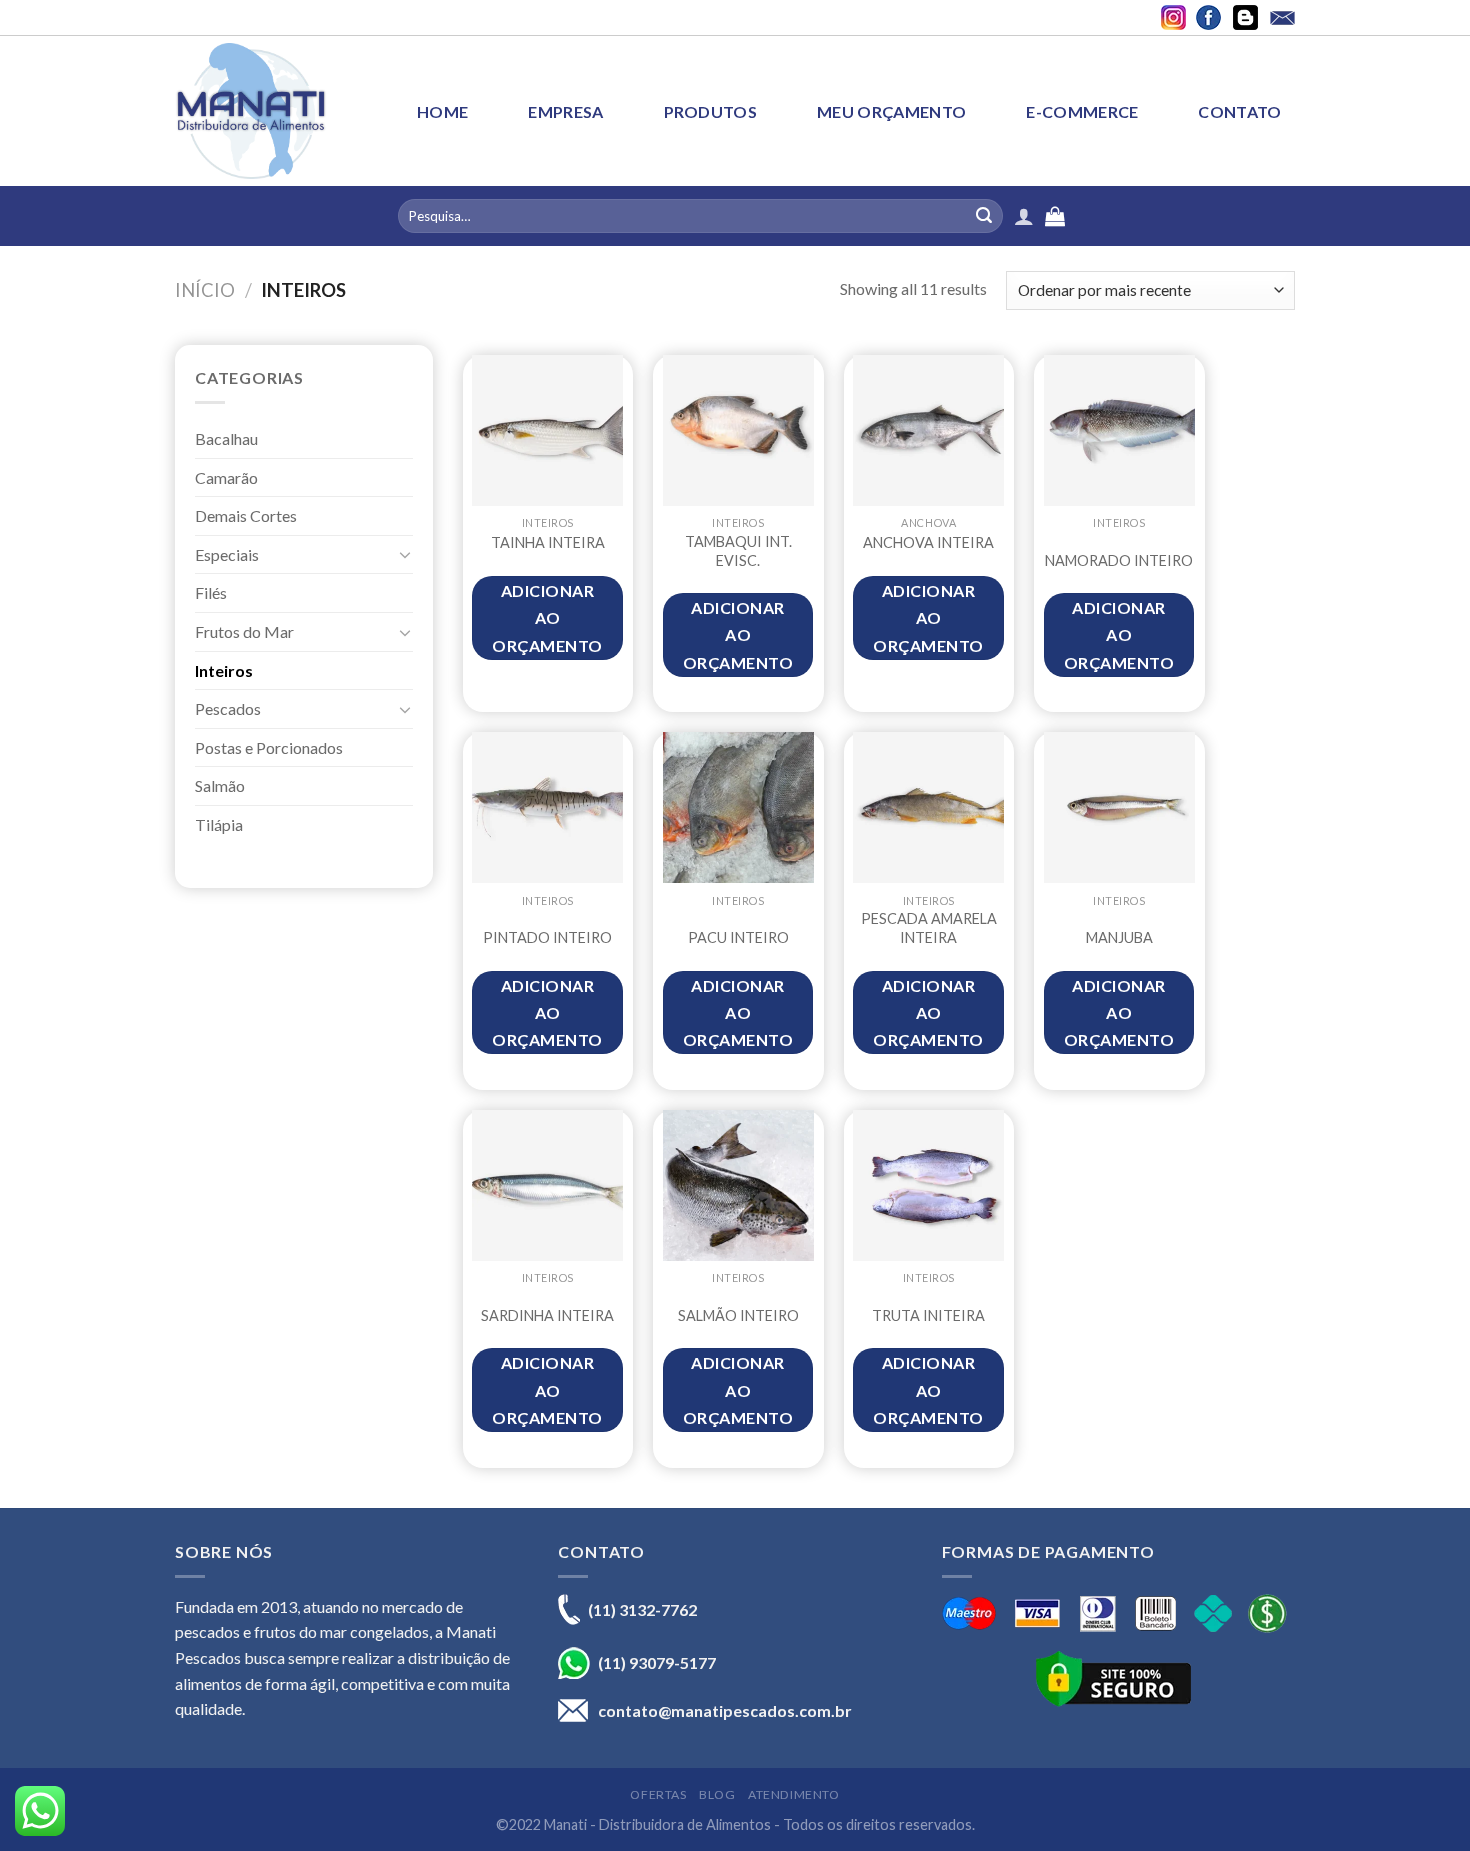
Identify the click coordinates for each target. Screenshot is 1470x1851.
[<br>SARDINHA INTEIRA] (547, 1185)
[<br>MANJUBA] (1119, 807)
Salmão (220, 785)
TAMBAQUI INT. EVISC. (738, 551)
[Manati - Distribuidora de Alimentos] (251, 110)
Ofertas (658, 1794)
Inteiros (224, 670)
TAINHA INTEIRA (548, 542)
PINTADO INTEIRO (547, 937)
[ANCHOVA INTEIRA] (928, 430)
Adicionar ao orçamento (547, 617)
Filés (211, 592)
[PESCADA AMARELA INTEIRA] (928, 807)
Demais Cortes (246, 515)
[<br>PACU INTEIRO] (738, 807)
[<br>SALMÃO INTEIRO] (738, 1185)
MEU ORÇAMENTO (891, 111)
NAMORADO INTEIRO (1119, 560)
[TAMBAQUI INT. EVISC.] (738, 430)
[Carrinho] (1285, 216)
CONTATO (1239, 111)
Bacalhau (226, 438)
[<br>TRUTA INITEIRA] (928, 1185)
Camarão (226, 477)
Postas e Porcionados (269, 747)
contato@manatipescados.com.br (725, 1710)
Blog (717, 1794)
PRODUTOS (711, 111)
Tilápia (219, 824)
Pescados (228, 708)
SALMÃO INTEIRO (738, 1315)
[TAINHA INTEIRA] (547, 430)
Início (205, 290)
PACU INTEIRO (738, 937)
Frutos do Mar (244, 631)
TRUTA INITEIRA (928, 1315)
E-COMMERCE (1082, 111)
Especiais (227, 554)
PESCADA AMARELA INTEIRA (929, 928)
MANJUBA (1119, 937)
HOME (442, 111)
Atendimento (794, 1794)
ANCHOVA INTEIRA (928, 542)
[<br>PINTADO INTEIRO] (547, 807)
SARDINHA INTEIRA (547, 1315)
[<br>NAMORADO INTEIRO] (1119, 430)
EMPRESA (565, 111)
